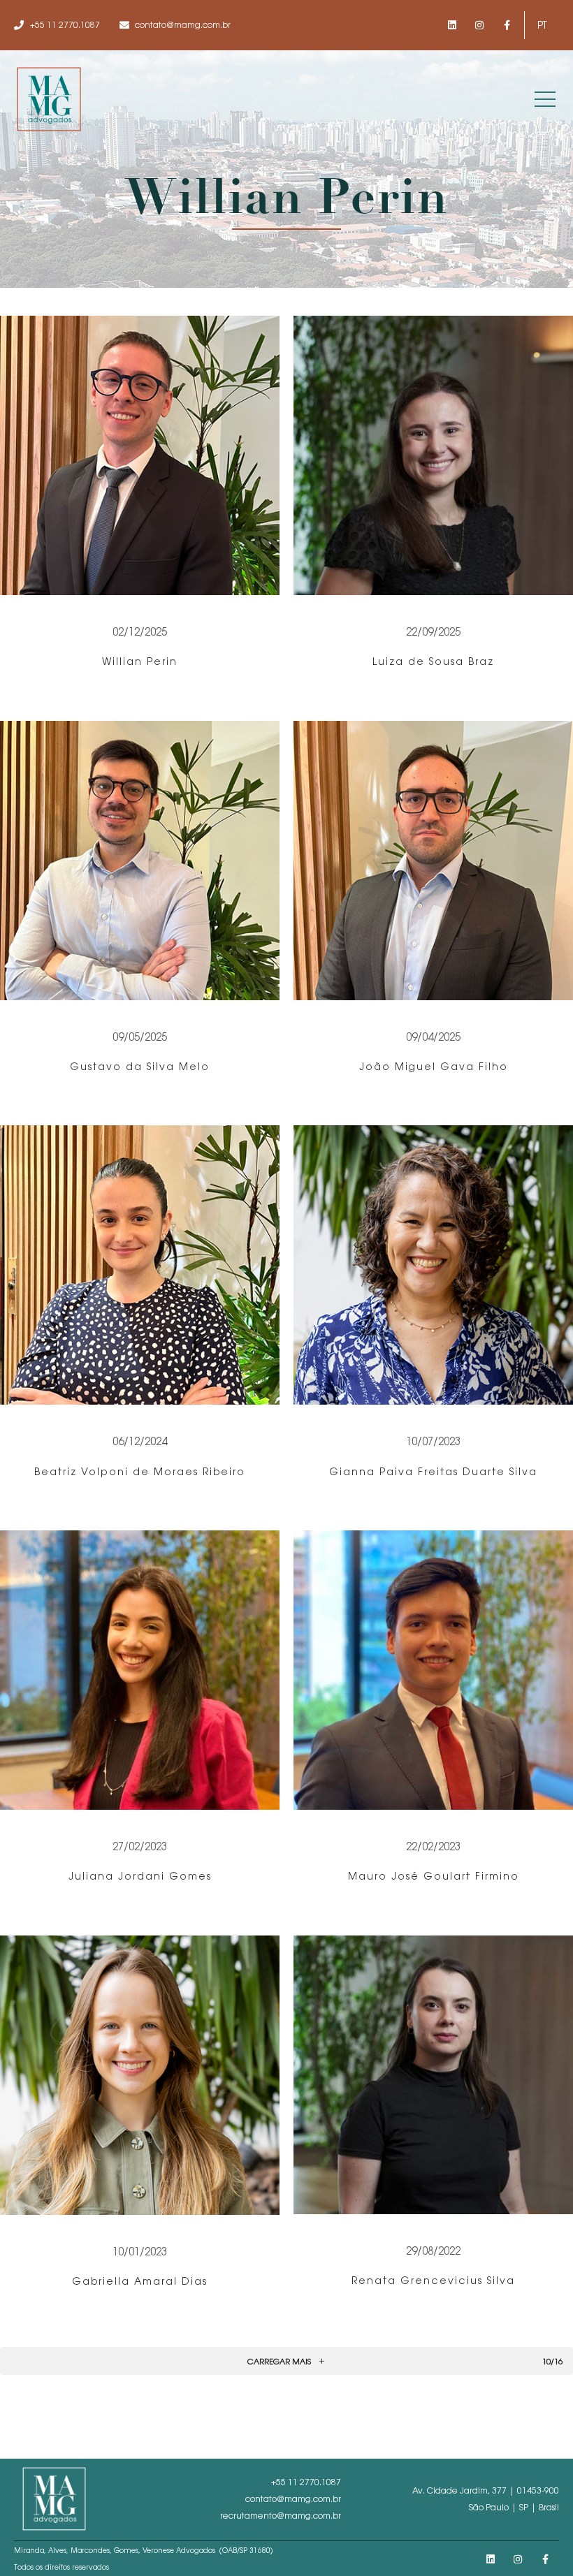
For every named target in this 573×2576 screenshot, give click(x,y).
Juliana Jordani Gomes (140, 1876)
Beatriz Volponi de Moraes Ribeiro (140, 1472)
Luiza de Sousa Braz (433, 661)
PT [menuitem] (542, 25)
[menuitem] (542, 25)
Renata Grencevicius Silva (433, 2281)
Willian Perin (140, 661)
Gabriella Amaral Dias (140, 2281)
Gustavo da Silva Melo (140, 1067)
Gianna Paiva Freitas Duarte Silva (433, 1472)
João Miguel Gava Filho (434, 1067)
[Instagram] (480, 25)
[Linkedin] (452, 25)
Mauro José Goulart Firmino (434, 1876)
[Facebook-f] (507, 25)
